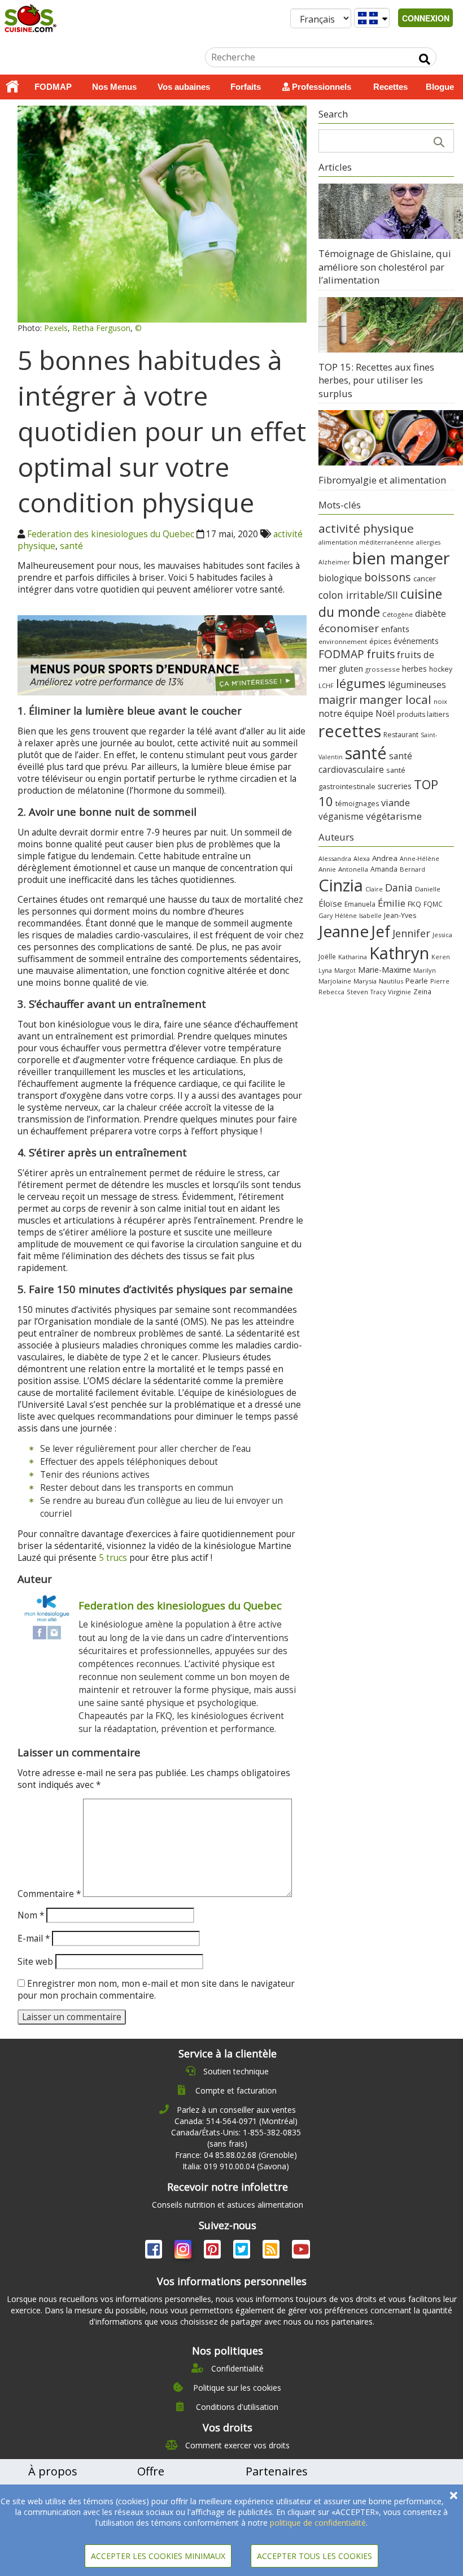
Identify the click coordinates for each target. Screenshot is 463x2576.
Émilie (392, 903)
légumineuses (417, 685)
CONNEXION (426, 18)
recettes (350, 731)
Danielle (428, 889)
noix (440, 701)
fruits (381, 654)
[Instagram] (54, 1632)
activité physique (366, 528)
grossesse (383, 669)
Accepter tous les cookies (315, 2556)
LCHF (326, 686)
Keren (441, 957)
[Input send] (425, 59)
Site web (35, 1962)
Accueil (12, 87)
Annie (327, 869)
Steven (357, 992)
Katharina (353, 957)
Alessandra (335, 858)
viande (396, 802)
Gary (326, 915)
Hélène (346, 915)
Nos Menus (114, 87)
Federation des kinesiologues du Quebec (111, 534)
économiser (349, 628)
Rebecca (331, 992)
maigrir (338, 700)
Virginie (399, 992)
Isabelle (370, 916)
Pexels (56, 328)
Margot (345, 970)
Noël (385, 714)
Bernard (412, 869)
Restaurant (401, 735)
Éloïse (330, 903)
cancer (425, 578)
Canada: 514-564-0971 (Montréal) (236, 2121)
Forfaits (246, 87)
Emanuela (360, 904)
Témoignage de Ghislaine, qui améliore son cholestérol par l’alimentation (385, 267)
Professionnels (320, 87)
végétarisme (394, 816)
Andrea (385, 858)
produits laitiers (423, 714)
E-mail (34, 1938)
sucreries (395, 786)
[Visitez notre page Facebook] (155, 2251)
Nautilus (391, 981)
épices (380, 641)
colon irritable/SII (358, 595)
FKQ (414, 904)
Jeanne (344, 931)
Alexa (362, 858)
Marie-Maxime (385, 970)
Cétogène (398, 614)
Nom (31, 1915)
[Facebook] (40, 1632)
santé (71, 546)
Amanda (384, 869)
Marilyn (425, 970)
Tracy (378, 992)
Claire (374, 889)
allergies (428, 542)
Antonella (353, 869)
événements (416, 641)
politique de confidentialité (318, 2523)
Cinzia (341, 885)
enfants (395, 629)
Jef (381, 931)
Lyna (325, 971)
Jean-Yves (400, 915)
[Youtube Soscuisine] (301, 2251)
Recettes (390, 87)
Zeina (422, 991)
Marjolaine (335, 981)
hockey (441, 669)
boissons (388, 577)
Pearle (417, 981)
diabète (431, 613)
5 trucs (114, 1558)
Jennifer (411, 933)
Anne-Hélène (420, 859)
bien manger (401, 558)
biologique (340, 578)
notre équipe (346, 713)
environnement (343, 641)
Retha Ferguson (101, 328)
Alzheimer (334, 562)
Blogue (440, 87)
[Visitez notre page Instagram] (184, 2251)
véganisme (341, 816)
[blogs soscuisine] (272, 2251)
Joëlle (327, 956)
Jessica (442, 935)
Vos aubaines (184, 87)
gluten (351, 668)
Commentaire (49, 1894)
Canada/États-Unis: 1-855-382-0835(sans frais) (236, 2138)
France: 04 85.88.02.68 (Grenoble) (236, 2155)
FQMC (433, 904)
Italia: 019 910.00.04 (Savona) (236, 2166)
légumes (361, 683)
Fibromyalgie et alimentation (382, 480)
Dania (399, 887)
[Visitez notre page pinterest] (213, 2251)
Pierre (440, 981)
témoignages (357, 804)
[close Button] (454, 2495)
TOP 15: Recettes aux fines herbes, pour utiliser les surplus (376, 380)
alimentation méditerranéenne (366, 542)
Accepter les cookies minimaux (158, 2556)
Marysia (365, 981)
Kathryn (399, 953)
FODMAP (53, 87)
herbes (414, 669)
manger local (395, 699)
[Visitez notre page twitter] (243, 2251)
